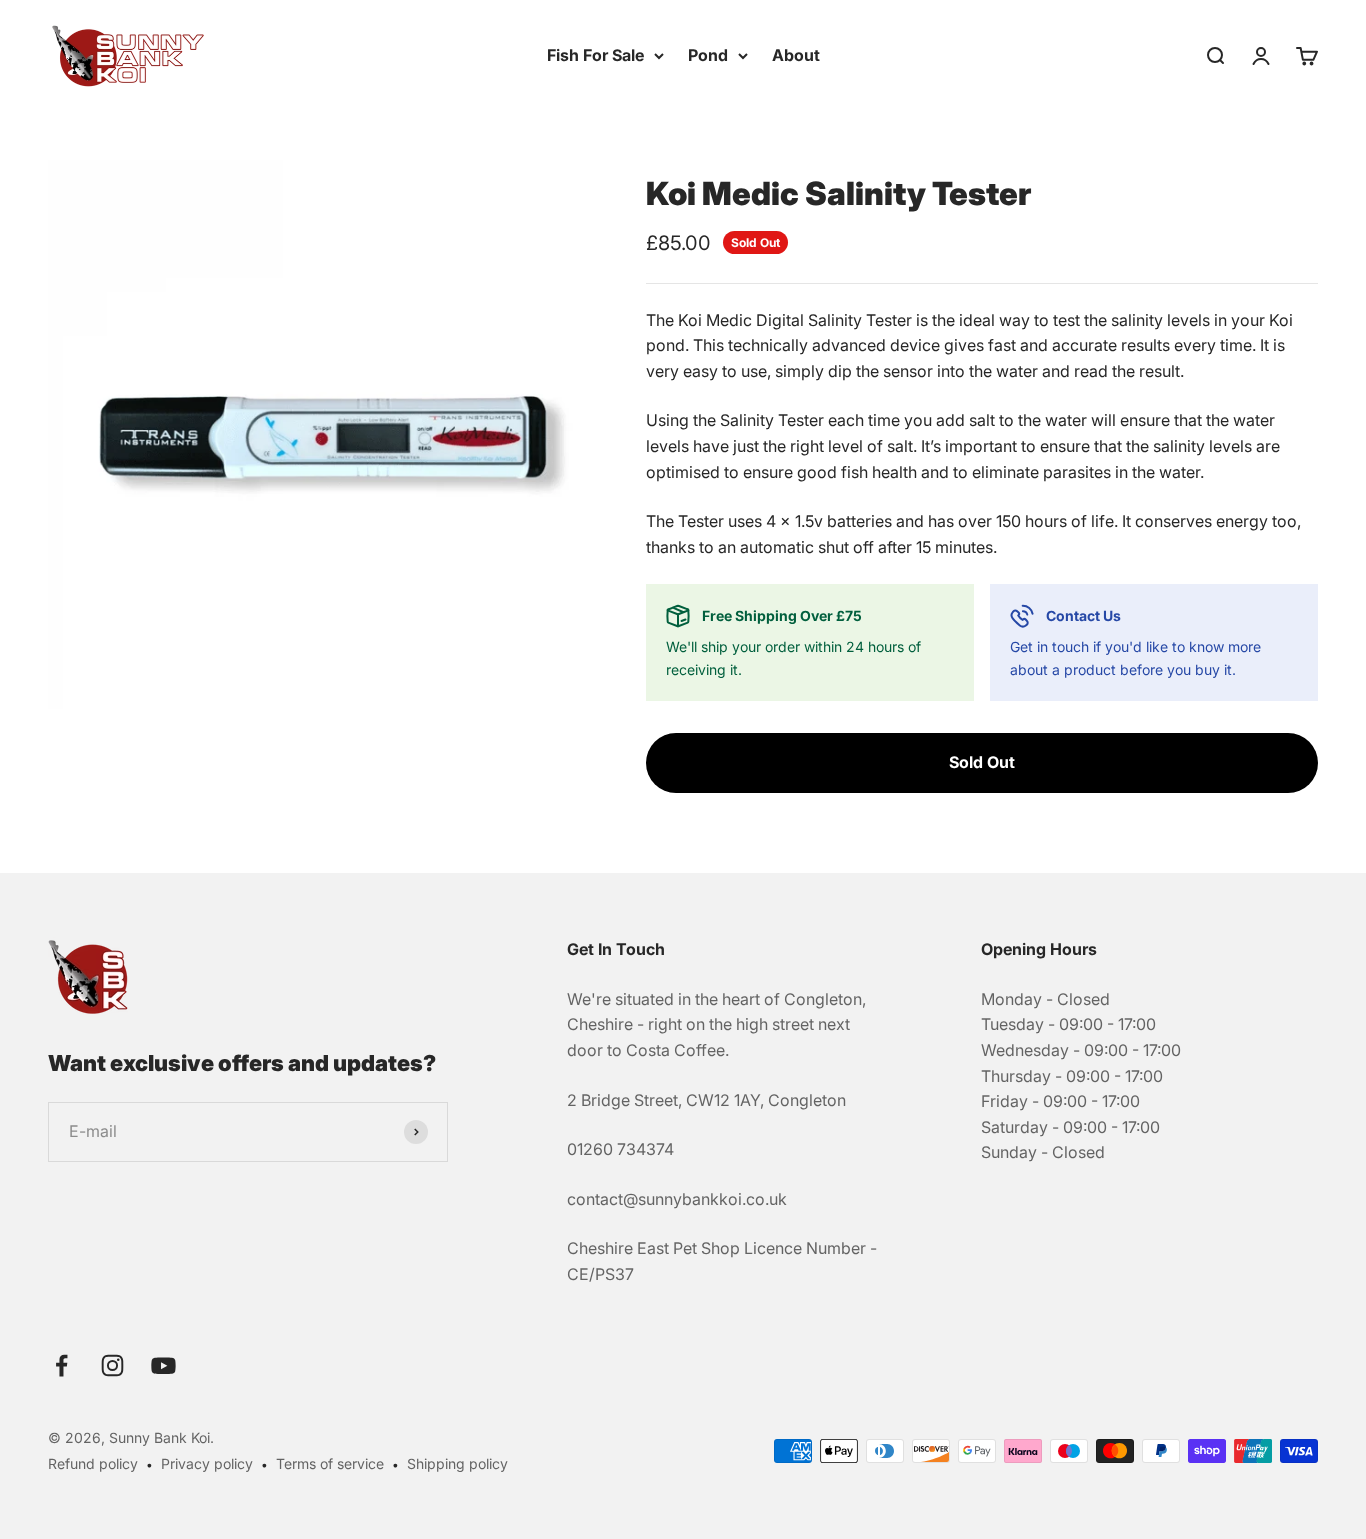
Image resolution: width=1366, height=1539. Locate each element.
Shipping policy (457, 1463)
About (796, 55)
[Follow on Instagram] (112, 1365)
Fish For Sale (595, 55)
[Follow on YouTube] (163, 1365)
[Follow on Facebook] (61, 1365)
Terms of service (330, 1463)
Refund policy (93, 1463)
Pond (708, 55)
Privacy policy (207, 1463)
